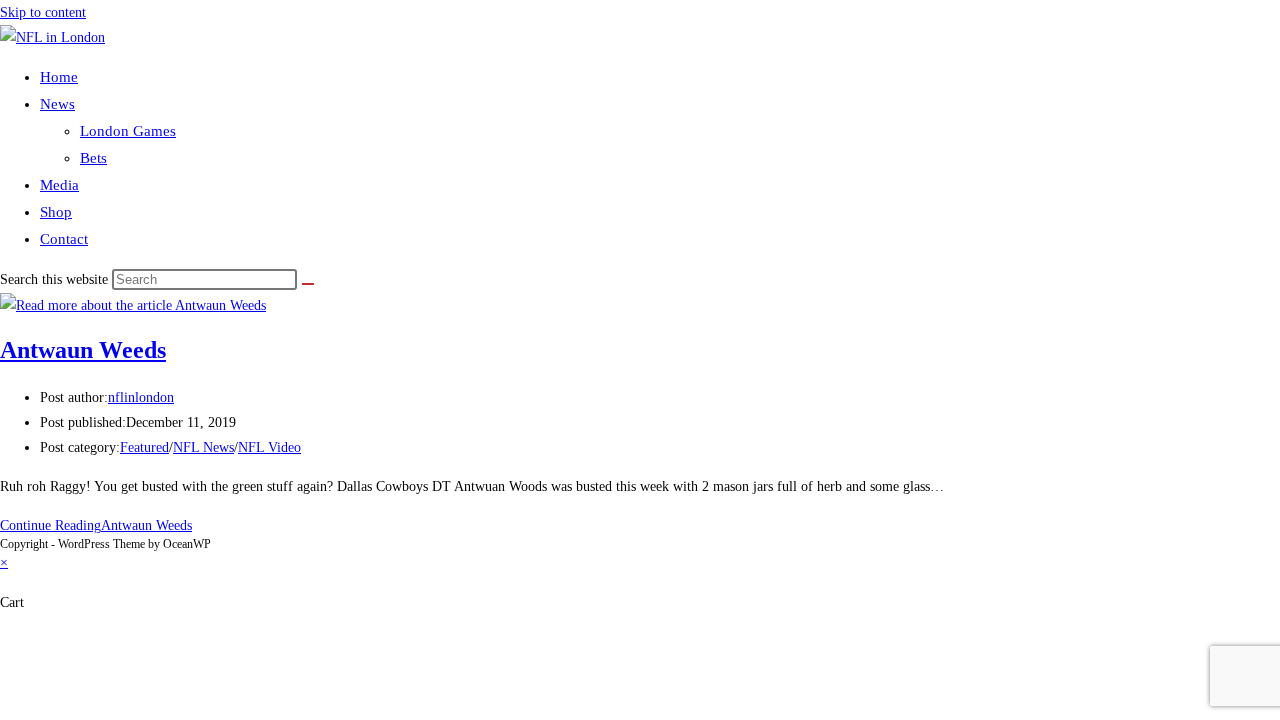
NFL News (203, 447)
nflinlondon (141, 397)
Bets (93, 158)
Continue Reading (96, 525)
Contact (64, 239)
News (57, 104)
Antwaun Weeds (83, 350)
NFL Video (269, 447)
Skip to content (43, 12)
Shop (56, 212)
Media (59, 185)
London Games (128, 131)
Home (59, 77)
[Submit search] (308, 284)
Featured (144, 447)
